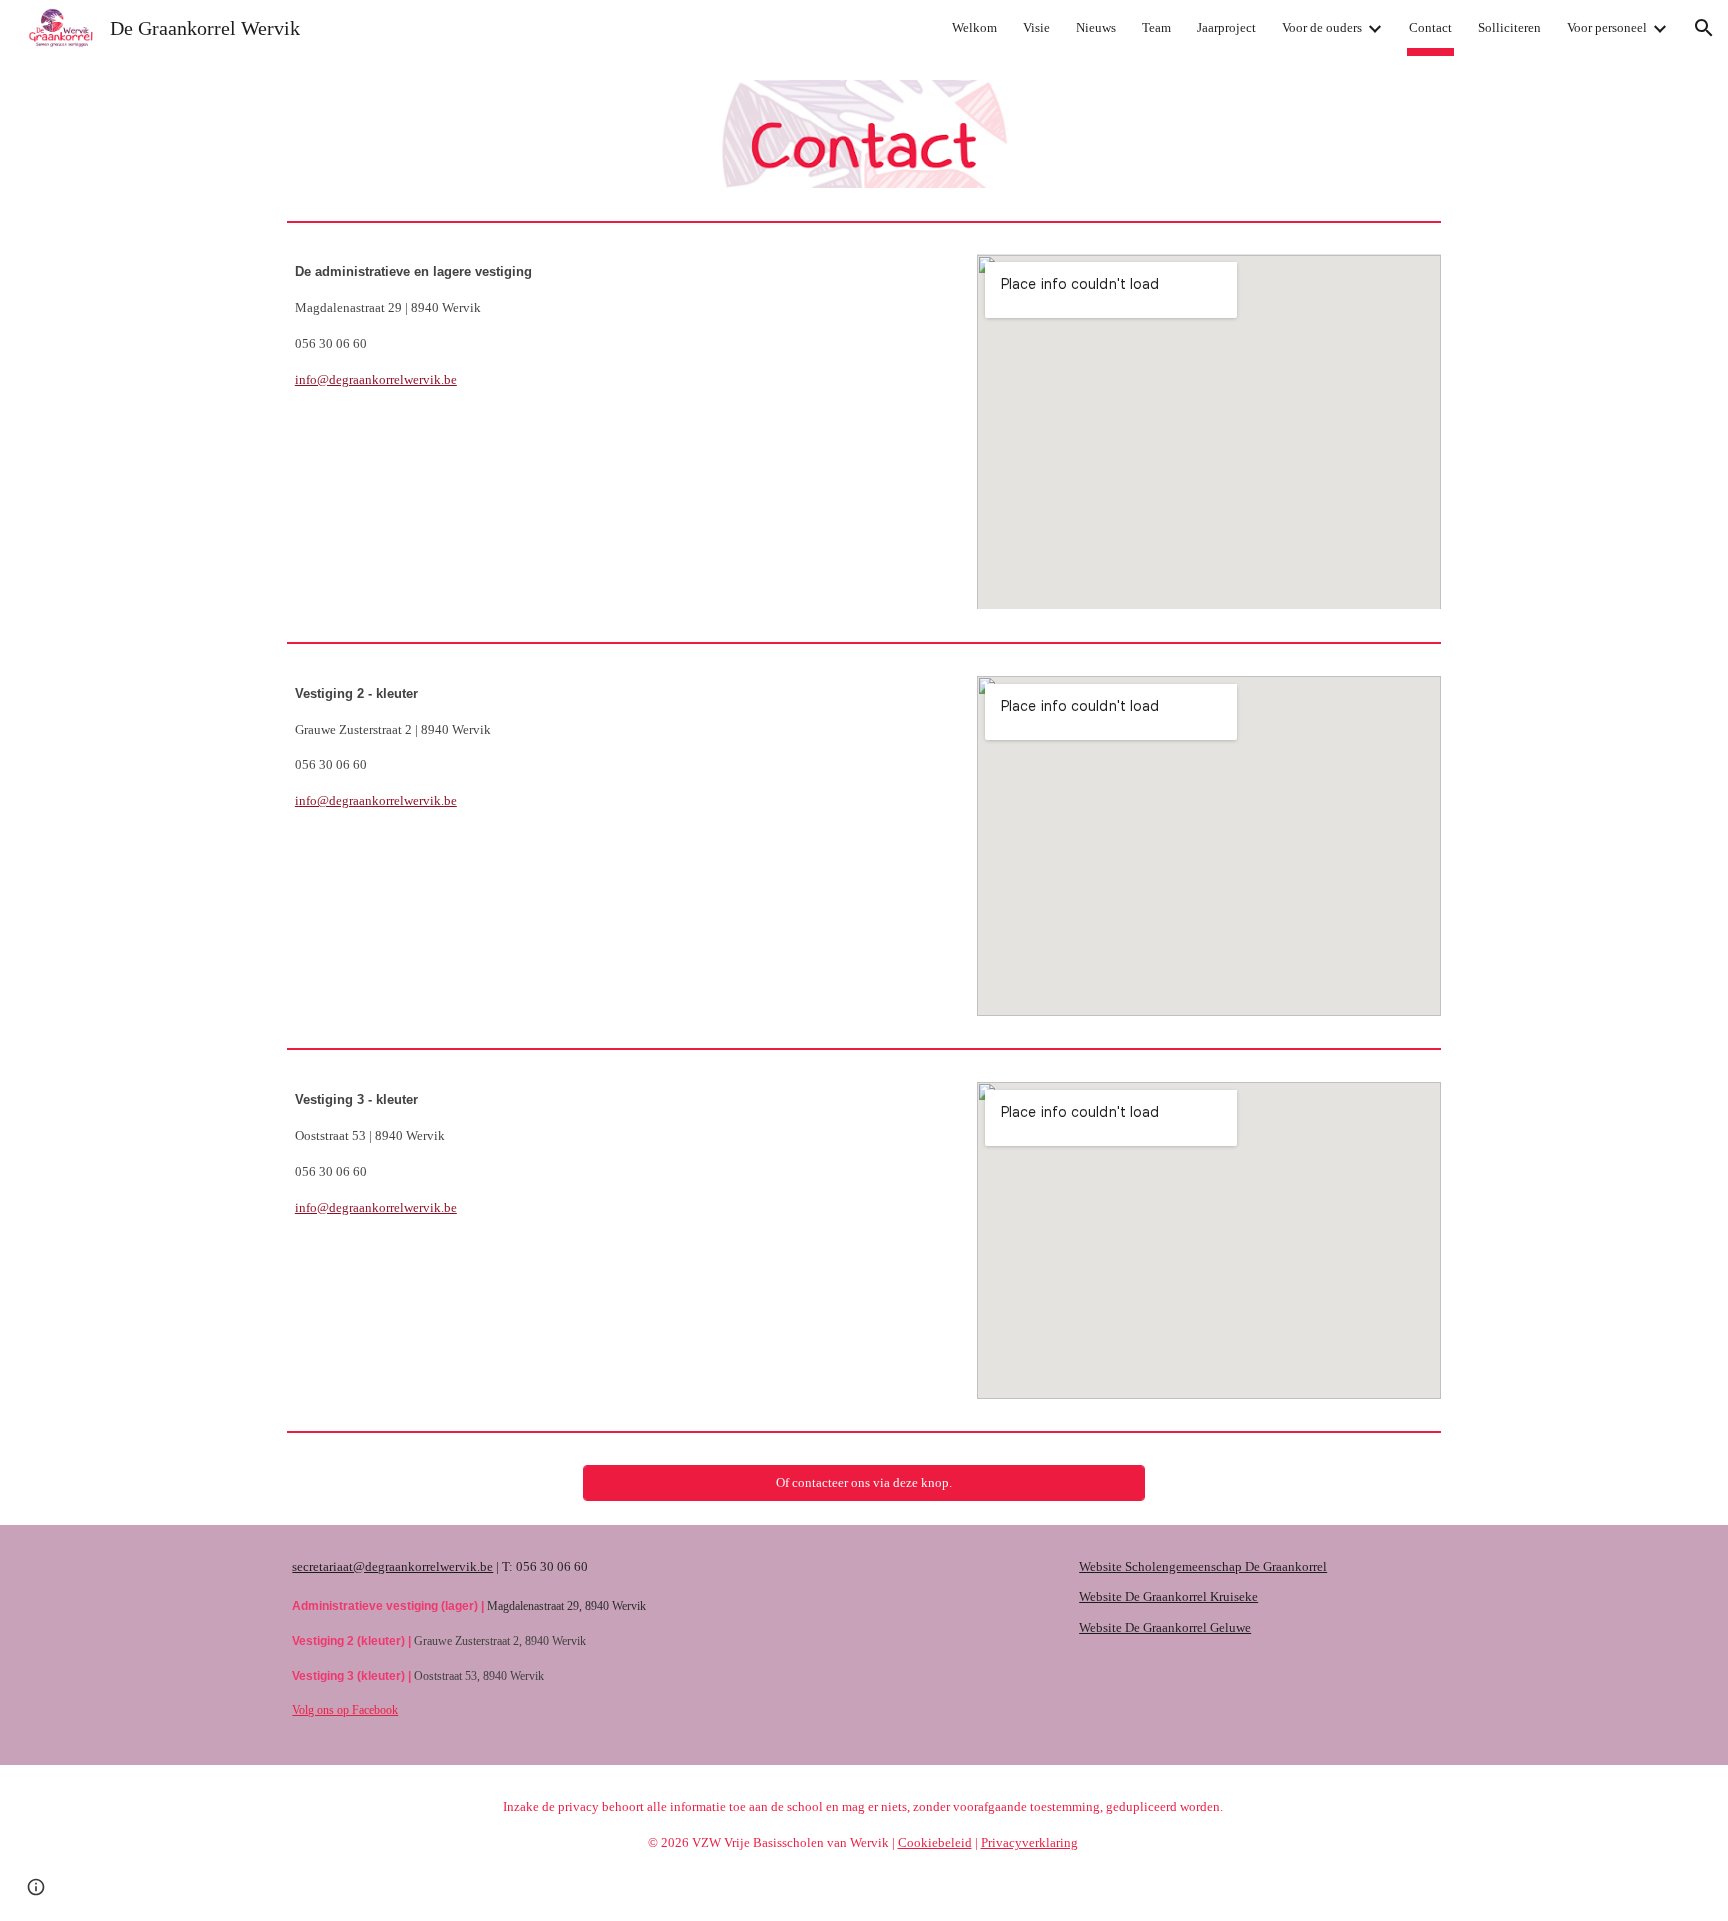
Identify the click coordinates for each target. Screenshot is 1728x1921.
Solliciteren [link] (1509, 27)
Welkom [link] (974, 27)
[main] (617, 326)
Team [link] (1156, 27)
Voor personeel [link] (1607, 27)
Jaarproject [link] (1226, 27)
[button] (1704, 28)
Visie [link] (1036, 27)
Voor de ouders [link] (1322, 27)
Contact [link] (1430, 27)
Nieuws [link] (1096, 27)
